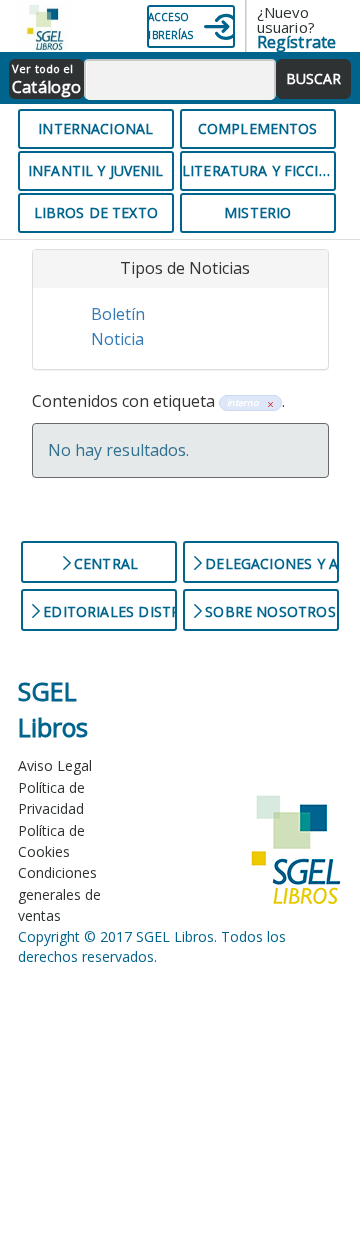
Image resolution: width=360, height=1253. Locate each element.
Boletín (118, 314)
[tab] (180, 269)
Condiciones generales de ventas (59, 894)
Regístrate (296, 42)
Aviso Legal (55, 765)
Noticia (117, 339)
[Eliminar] (267, 402)
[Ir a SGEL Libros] (30, 26)
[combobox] (180, 80)
